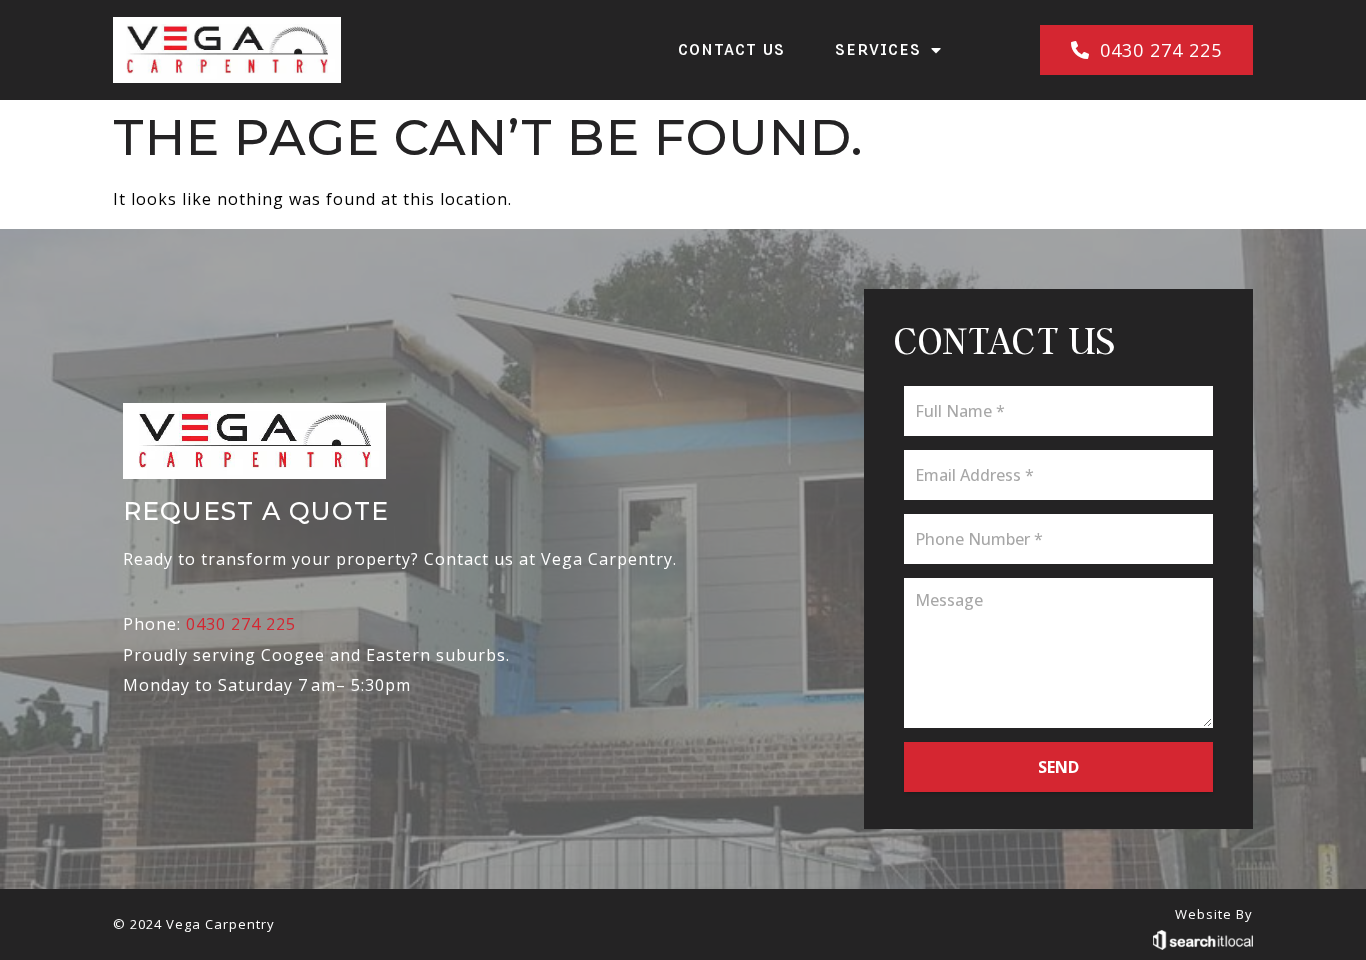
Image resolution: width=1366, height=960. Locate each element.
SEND (1058, 767)
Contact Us (731, 49)
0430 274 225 (241, 624)
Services (878, 49)
